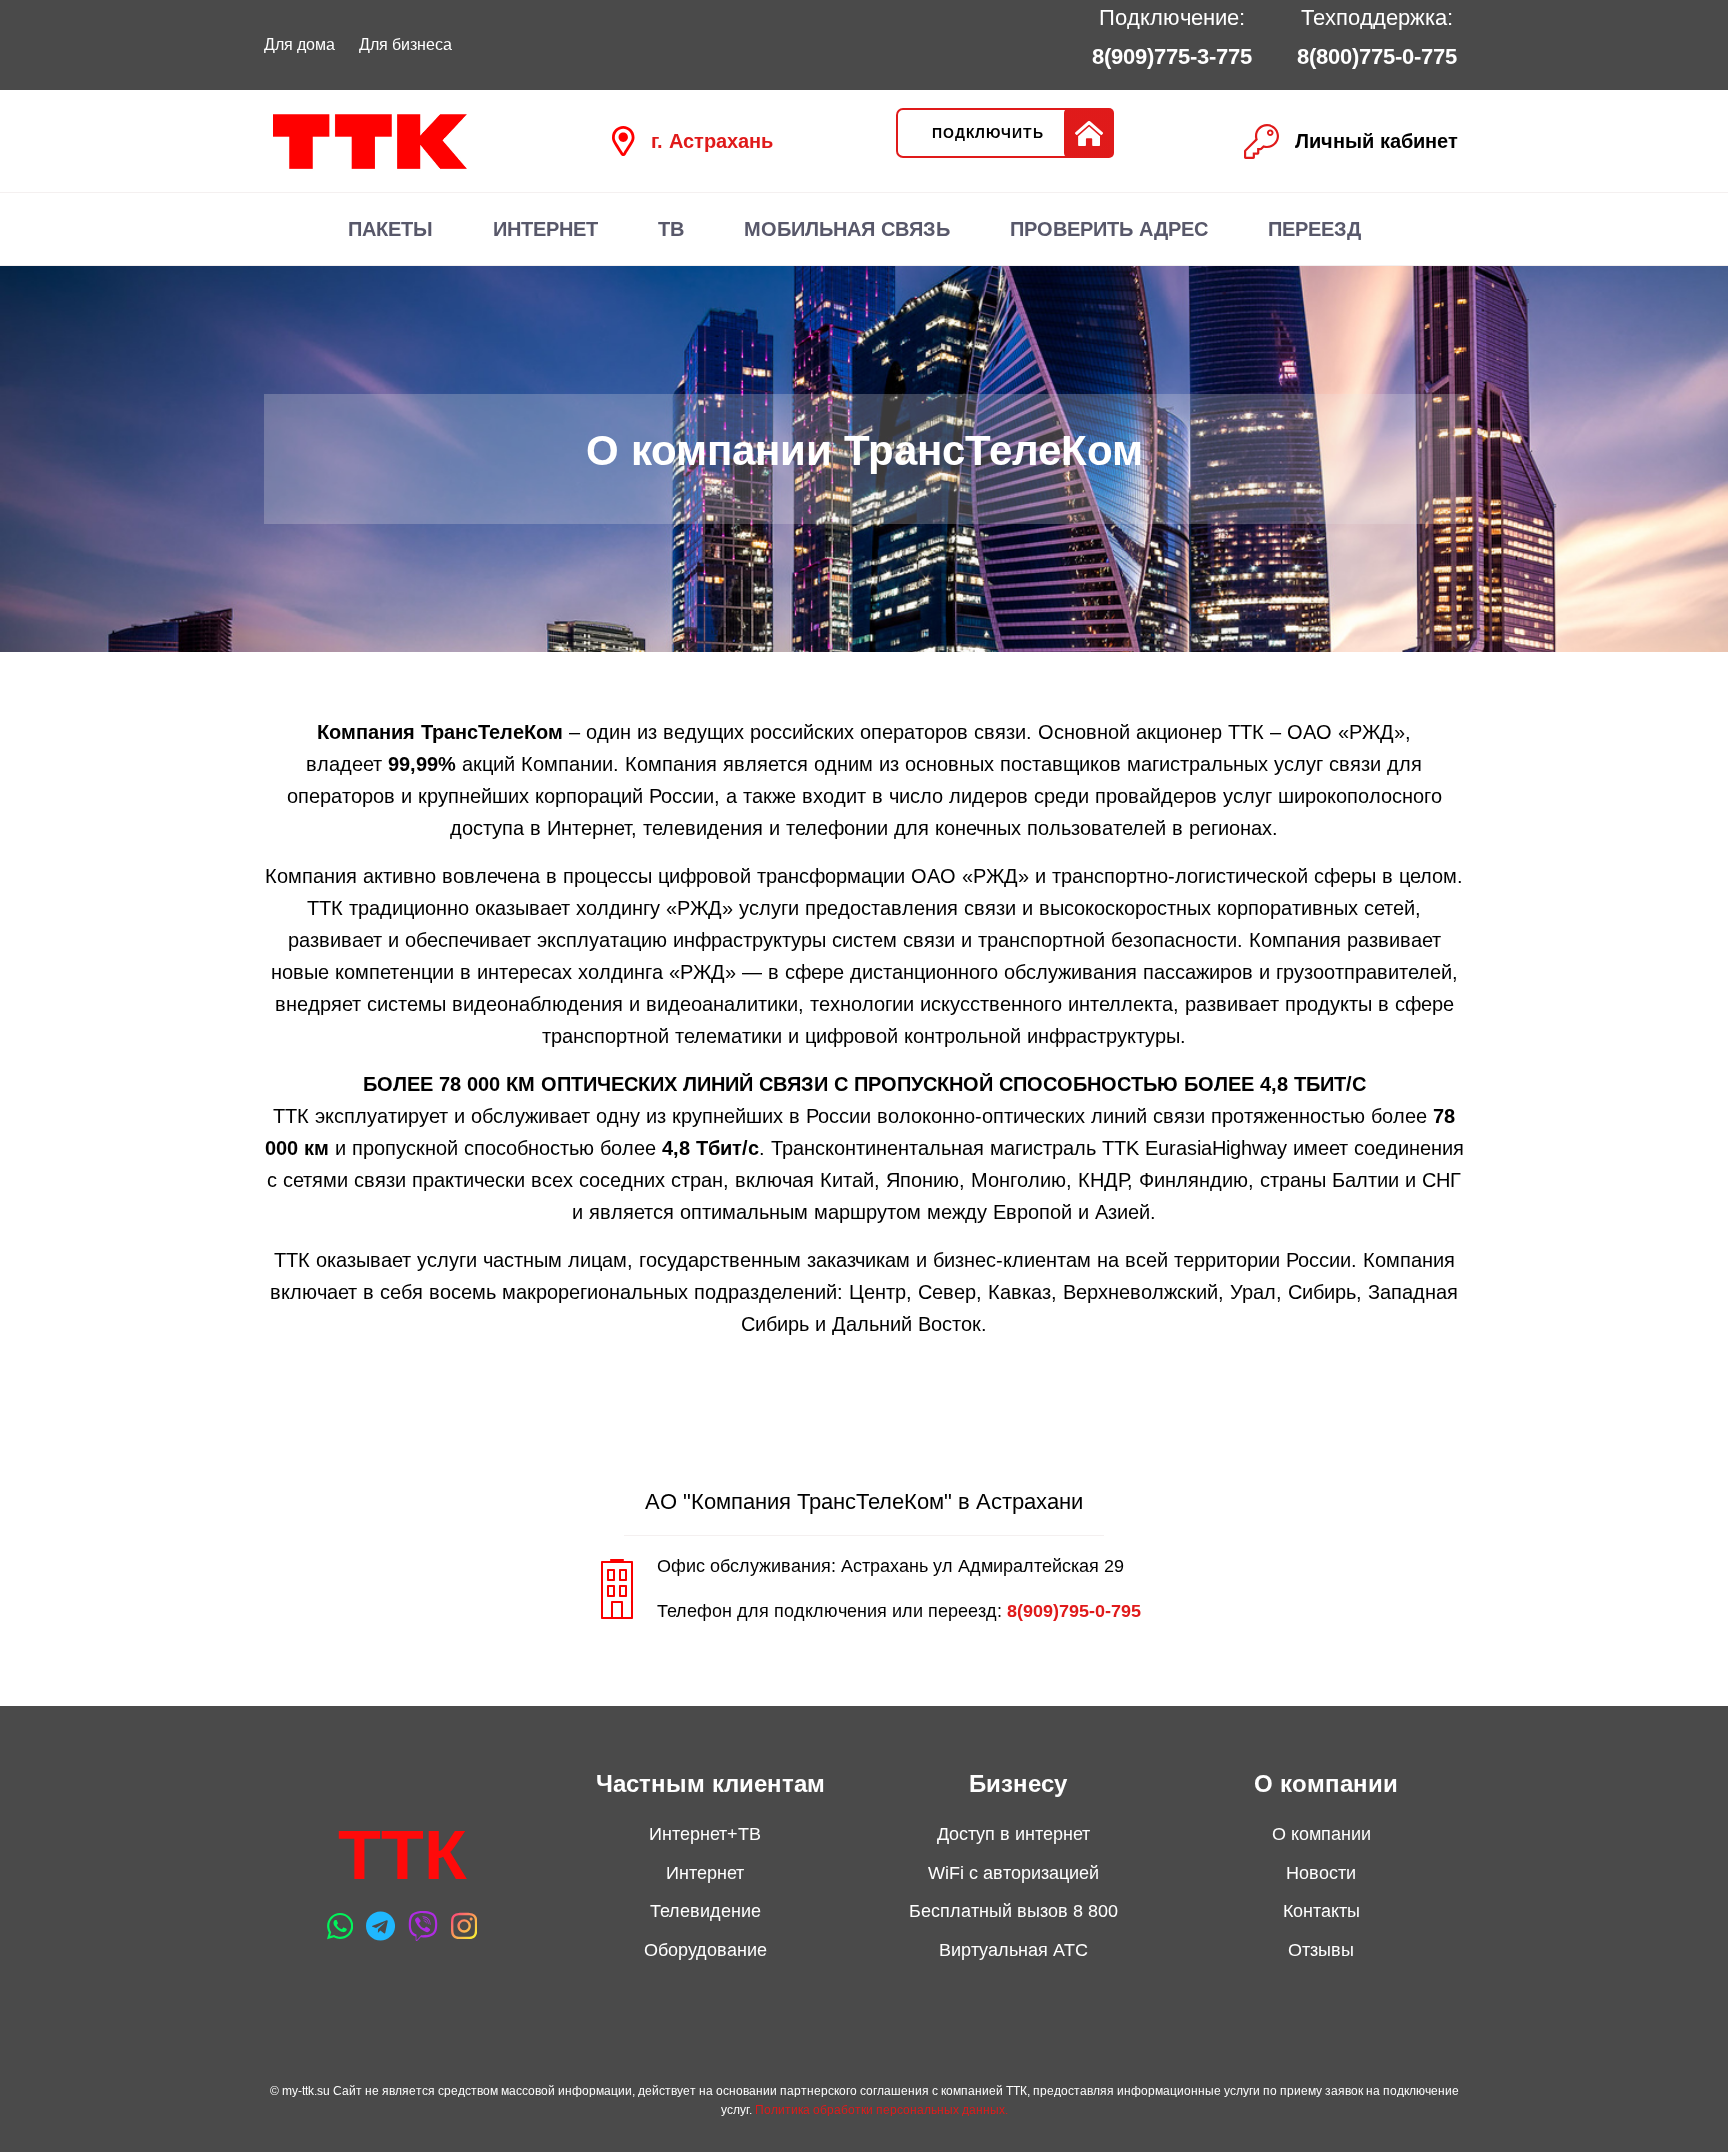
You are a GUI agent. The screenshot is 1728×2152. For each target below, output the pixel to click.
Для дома (299, 44)
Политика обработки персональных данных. (881, 2110)
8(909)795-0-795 (1074, 1611)
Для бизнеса (405, 44)
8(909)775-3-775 (1172, 56)
